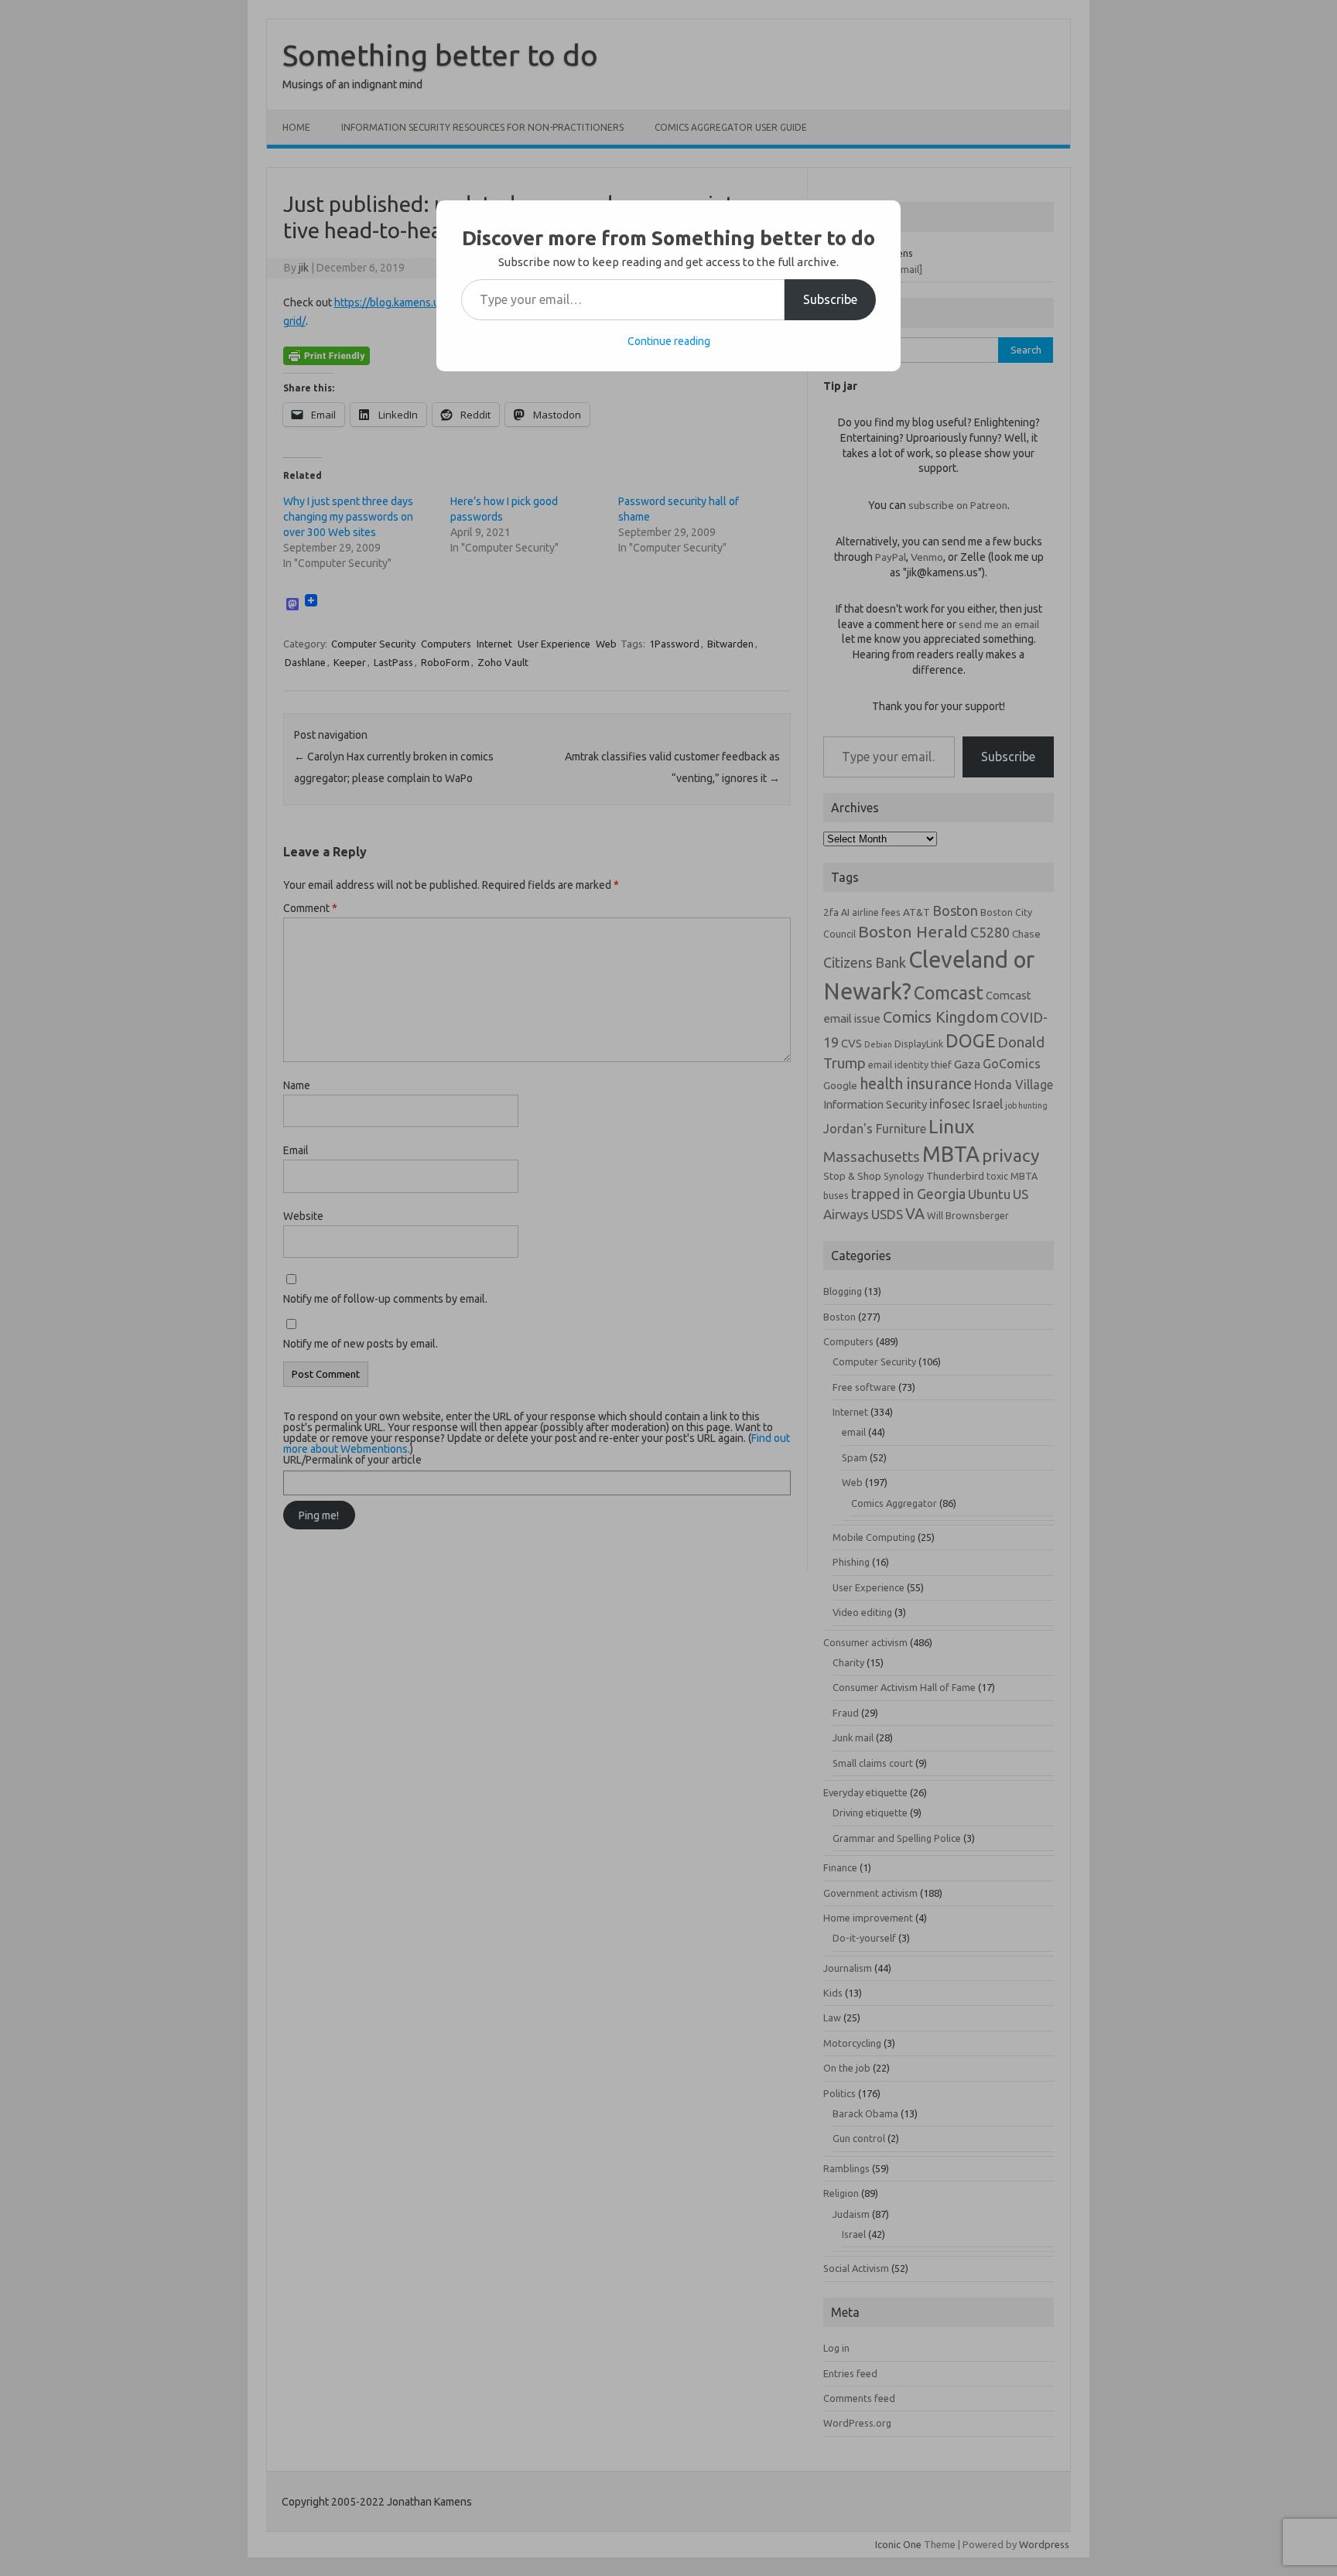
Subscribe (830, 299)
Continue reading (669, 341)
